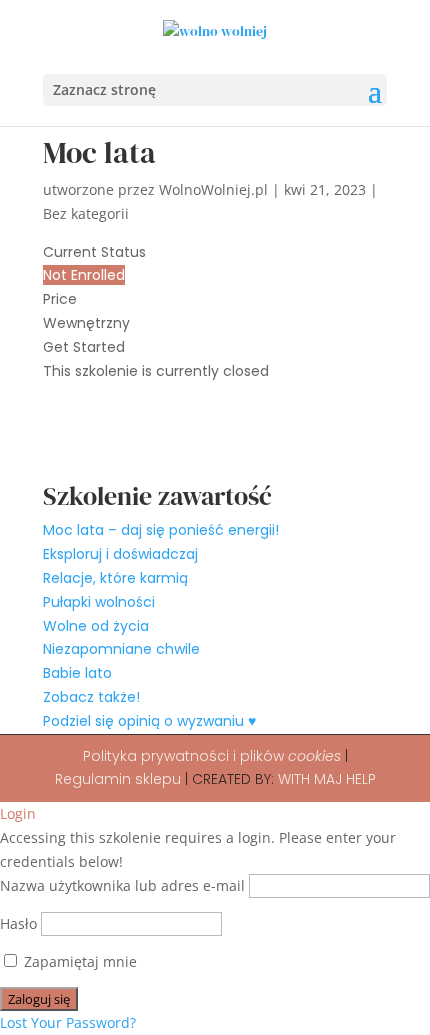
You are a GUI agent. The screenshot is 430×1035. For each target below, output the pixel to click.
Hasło (18, 923)
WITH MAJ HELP (327, 779)
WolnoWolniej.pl (213, 189)
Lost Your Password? (68, 1022)
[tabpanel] (215, 433)
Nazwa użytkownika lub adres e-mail (122, 885)
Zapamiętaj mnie (78, 961)
